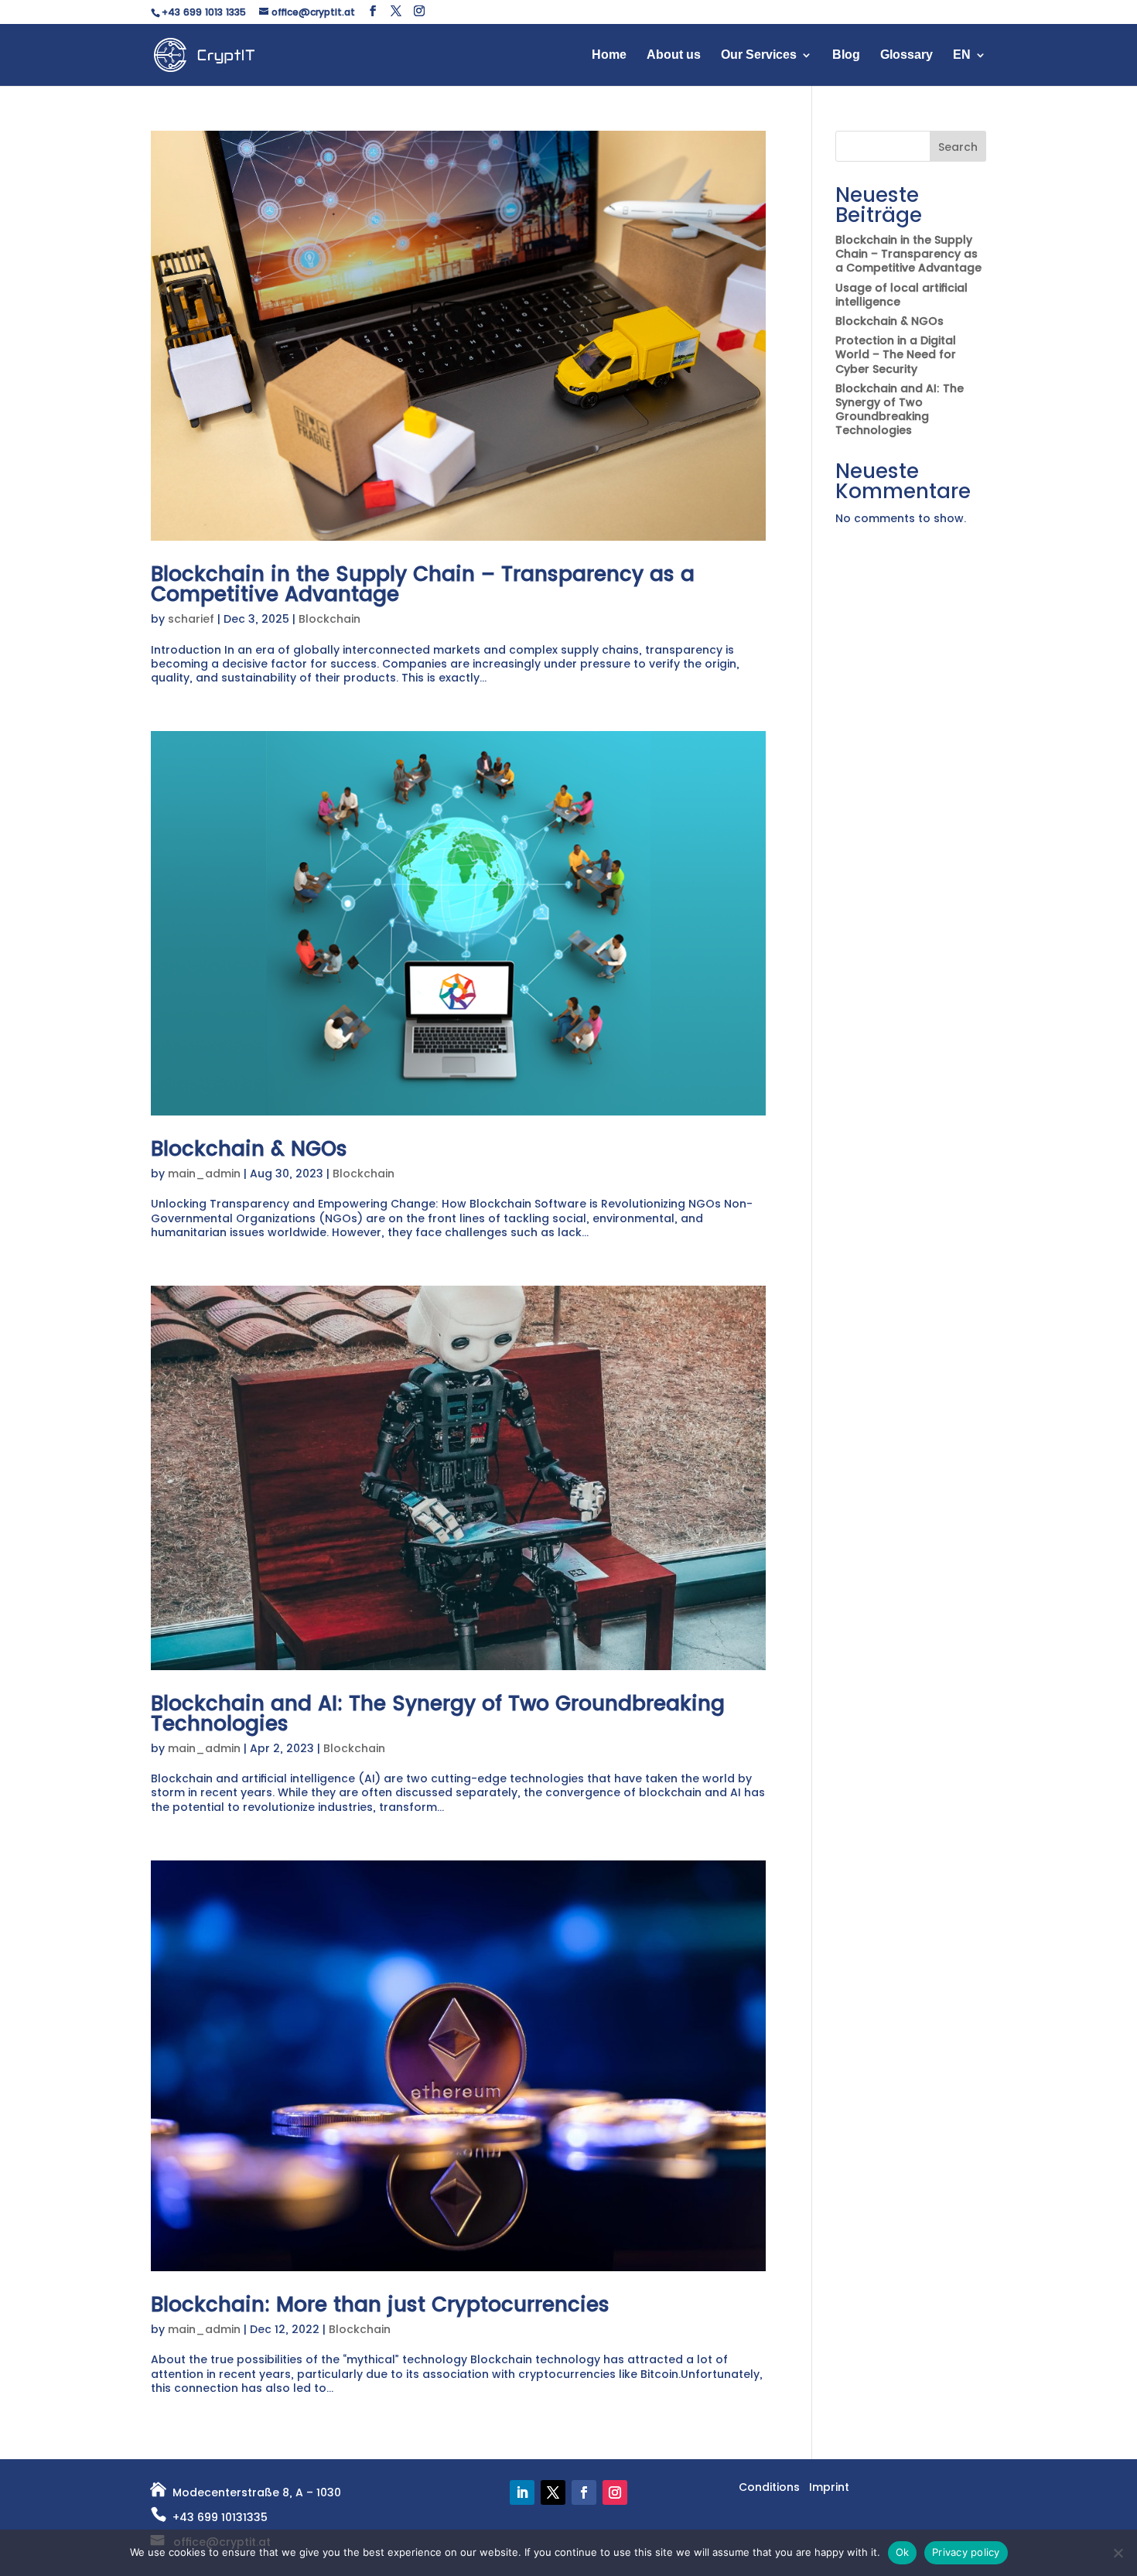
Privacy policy (966, 2552)
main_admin (204, 1174)
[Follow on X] (553, 2492)
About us (674, 55)
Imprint (829, 2487)
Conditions (769, 2487)
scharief (191, 619)
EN (962, 55)
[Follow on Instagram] (615, 2492)
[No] (1118, 2553)
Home (609, 55)
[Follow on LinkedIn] (522, 2492)
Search (958, 147)
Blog (846, 55)
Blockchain (329, 619)
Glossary (907, 55)
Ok (903, 2552)
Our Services (759, 55)
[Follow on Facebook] (584, 2492)
